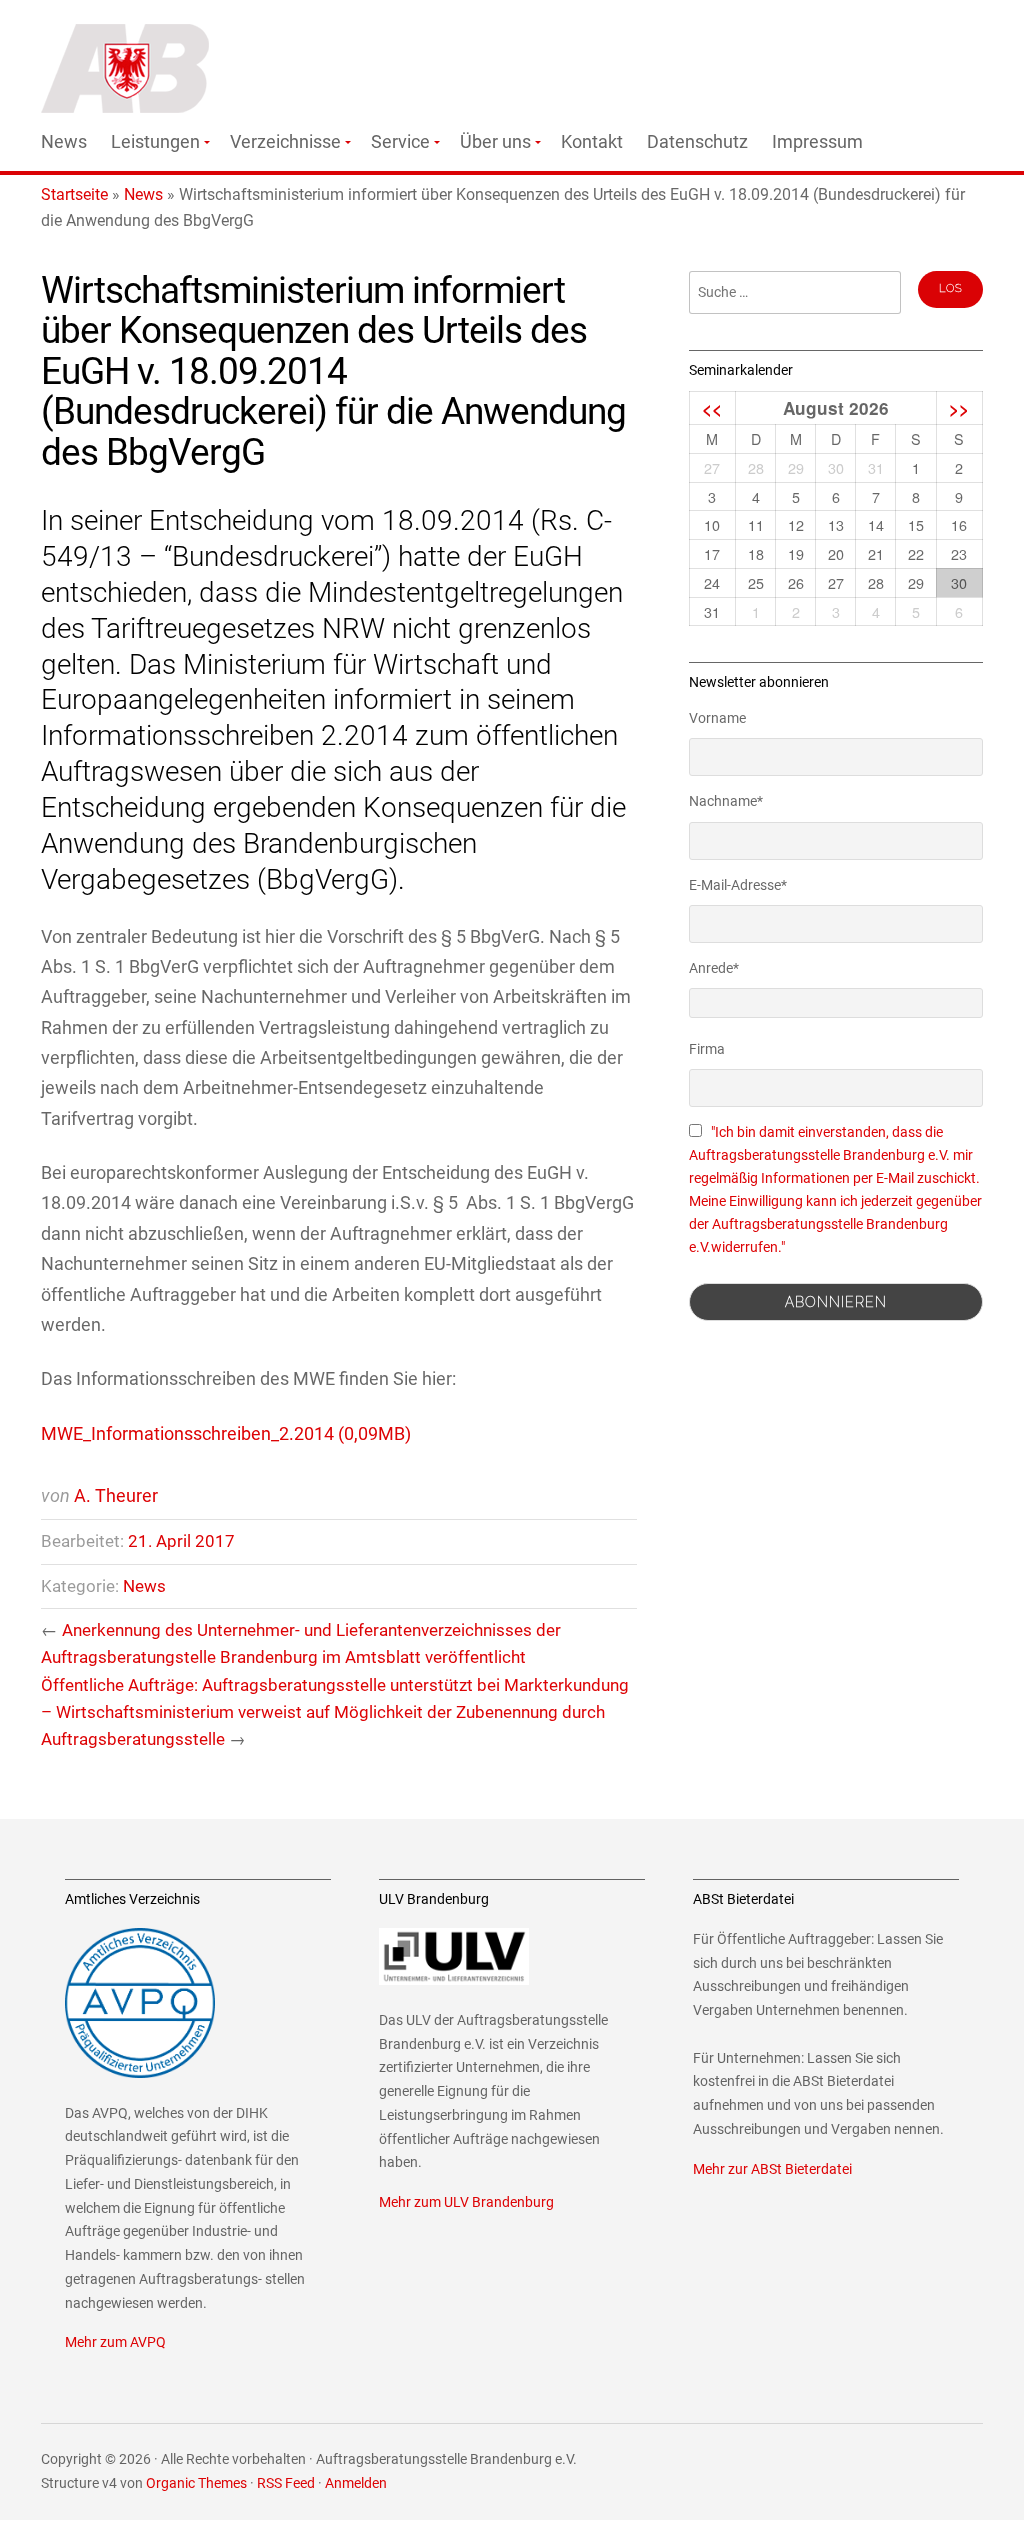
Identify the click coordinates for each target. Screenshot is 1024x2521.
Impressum (817, 142)
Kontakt (592, 142)
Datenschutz (697, 142)
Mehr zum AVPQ (115, 2342)
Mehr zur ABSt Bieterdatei (772, 2169)
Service (400, 142)
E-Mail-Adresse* (738, 885)
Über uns (495, 142)
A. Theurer (116, 1495)
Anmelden (356, 2483)
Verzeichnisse (285, 142)
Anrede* (714, 968)
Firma (707, 1049)
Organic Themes (196, 2483)
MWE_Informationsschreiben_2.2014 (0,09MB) (226, 1433)
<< (712, 408)
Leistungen (155, 142)
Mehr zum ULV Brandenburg (466, 2202)
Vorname (717, 718)
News (64, 142)
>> (959, 408)
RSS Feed (286, 2483)
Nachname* (726, 801)
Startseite (74, 194)
